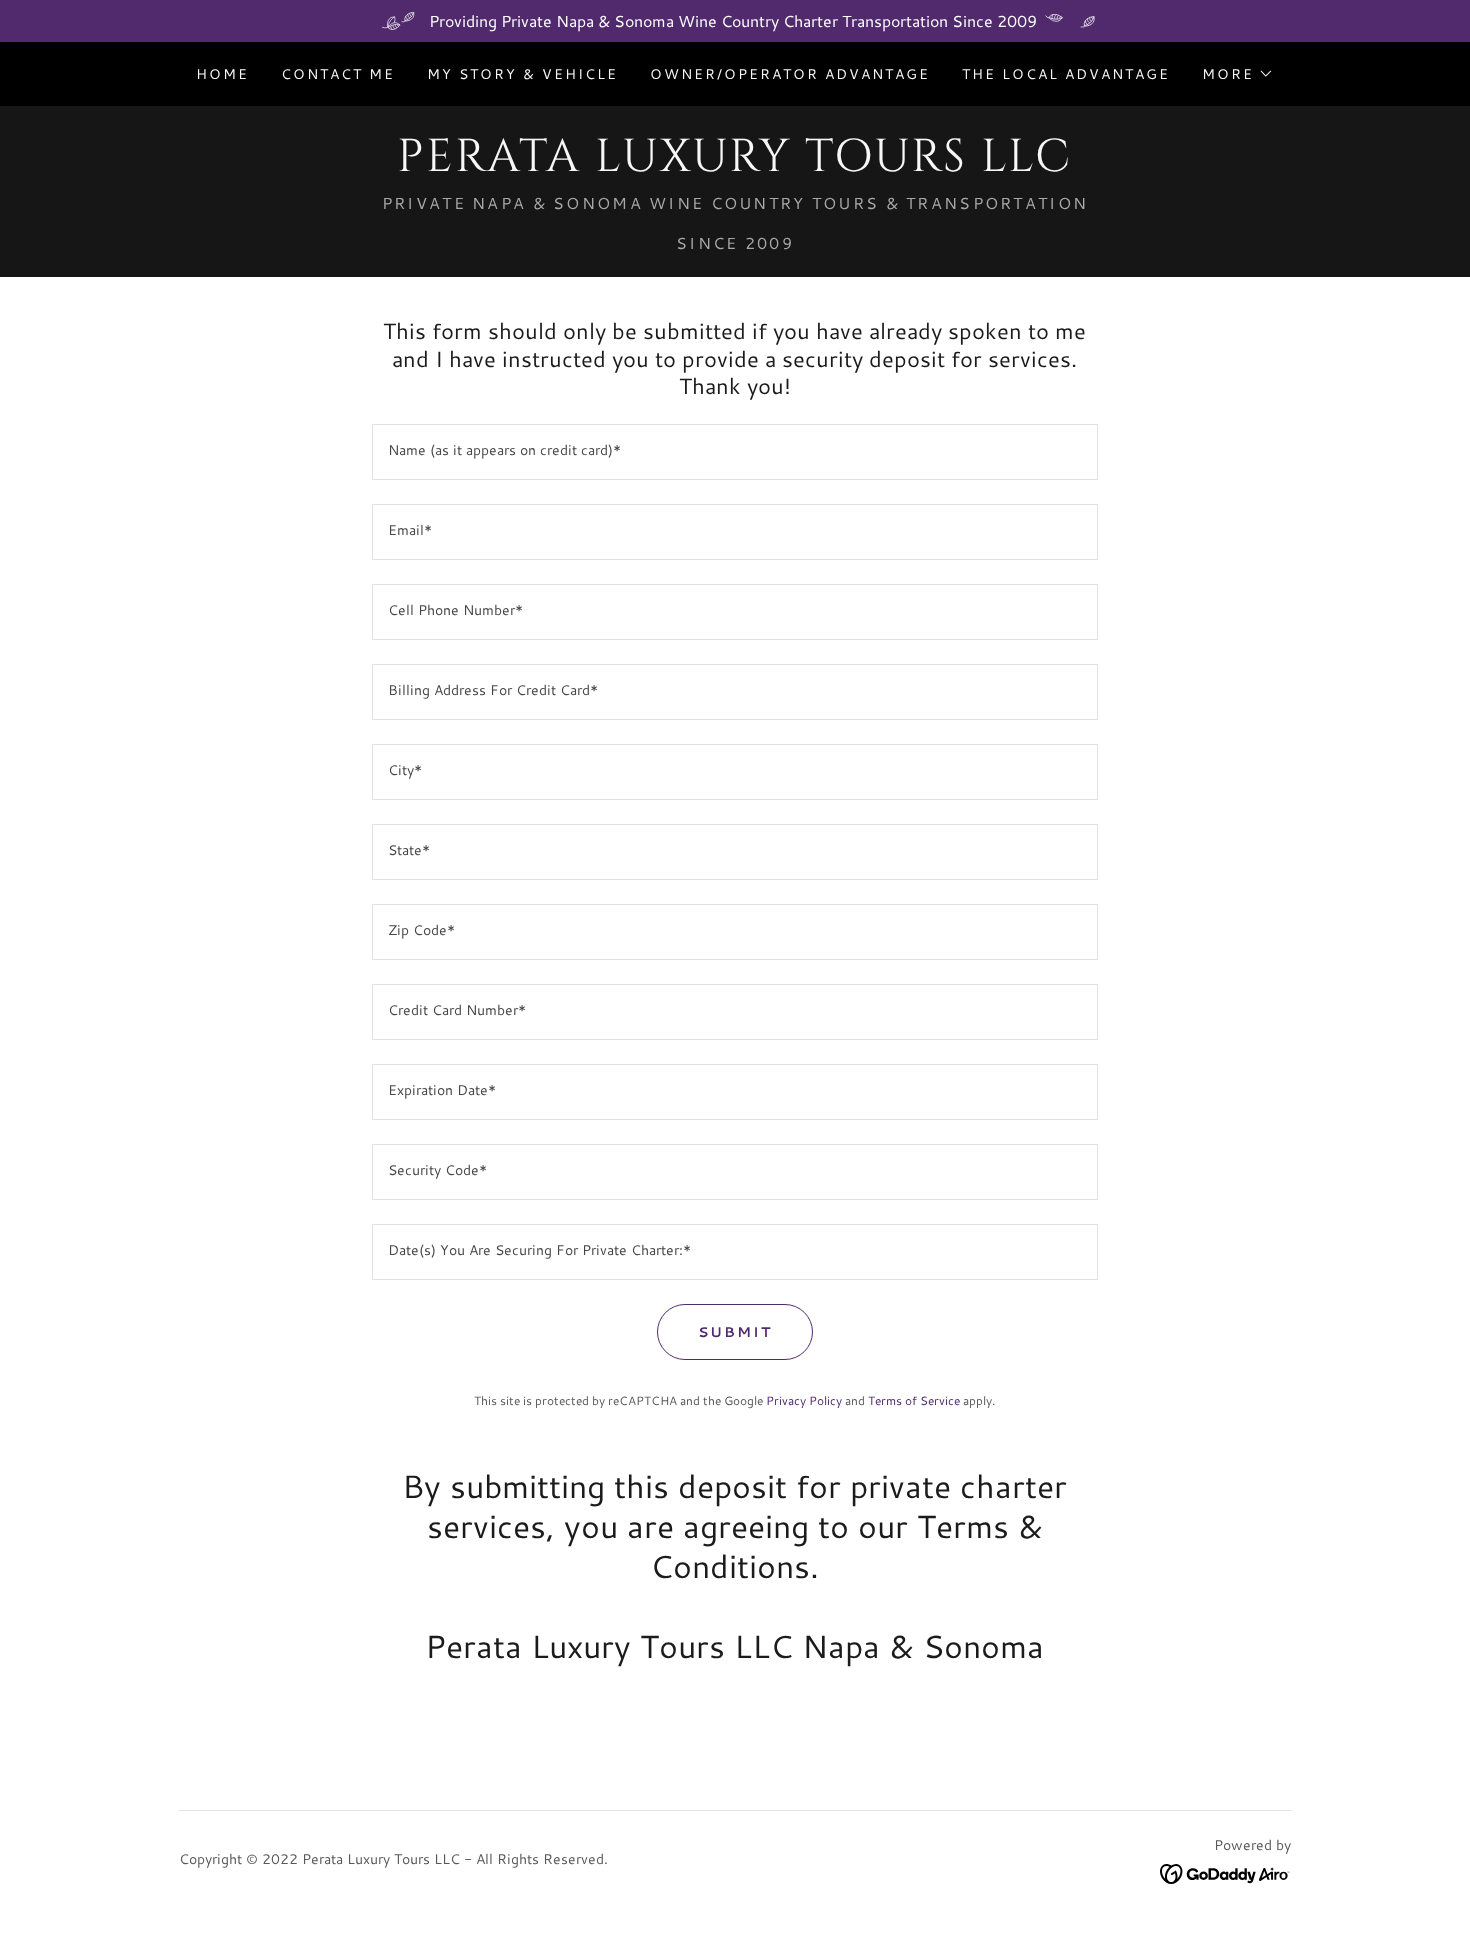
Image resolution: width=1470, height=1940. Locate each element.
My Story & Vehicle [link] (522, 74)
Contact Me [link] (338, 74)
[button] (1238, 74)
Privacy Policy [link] (804, 1400)
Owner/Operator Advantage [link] (790, 74)
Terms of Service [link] (914, 1400)
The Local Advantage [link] (1066, 74)
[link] (734, 164)
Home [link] (222, 74)
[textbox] (734, 452)
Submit (735, 1332)
